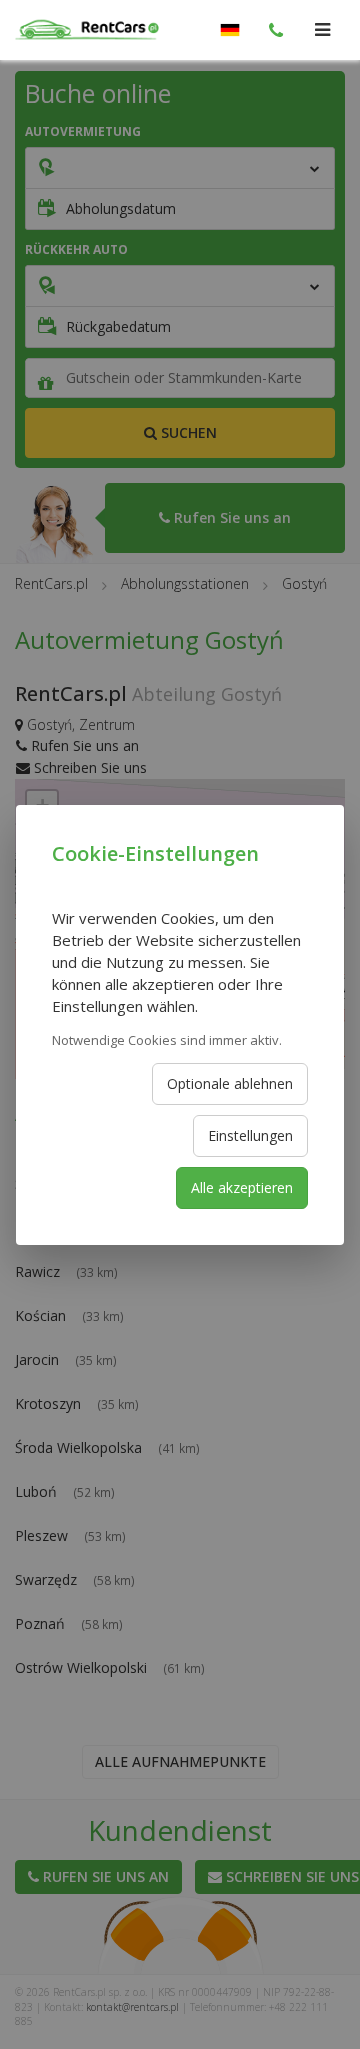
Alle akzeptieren (242, 1187)
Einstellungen (250, 1135)
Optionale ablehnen (230, 1083)
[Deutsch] (230, 30)
